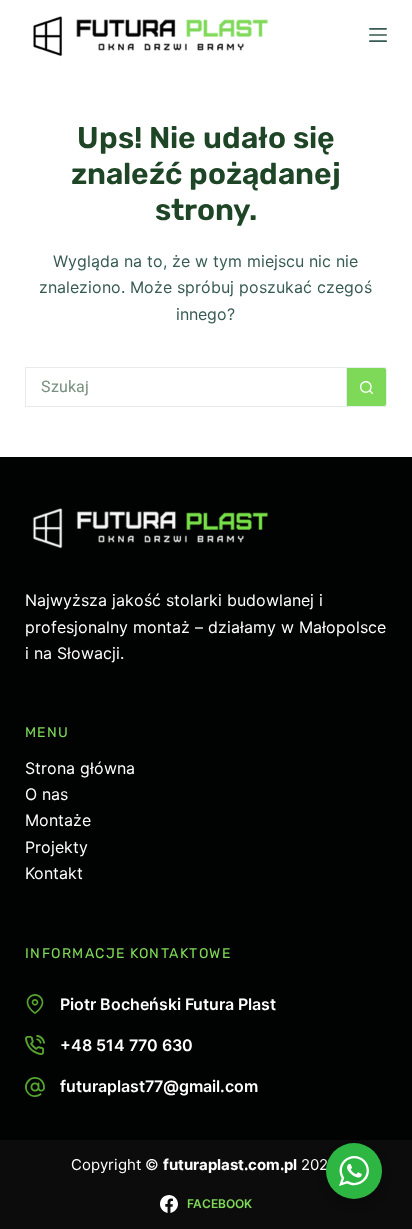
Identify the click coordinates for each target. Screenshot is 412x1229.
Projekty (56, 847)
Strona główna (80, 768)
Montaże (58, 820)
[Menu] (378, 35)
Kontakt (54, 873)
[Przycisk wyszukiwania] (367, 387)
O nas (46, 794)
